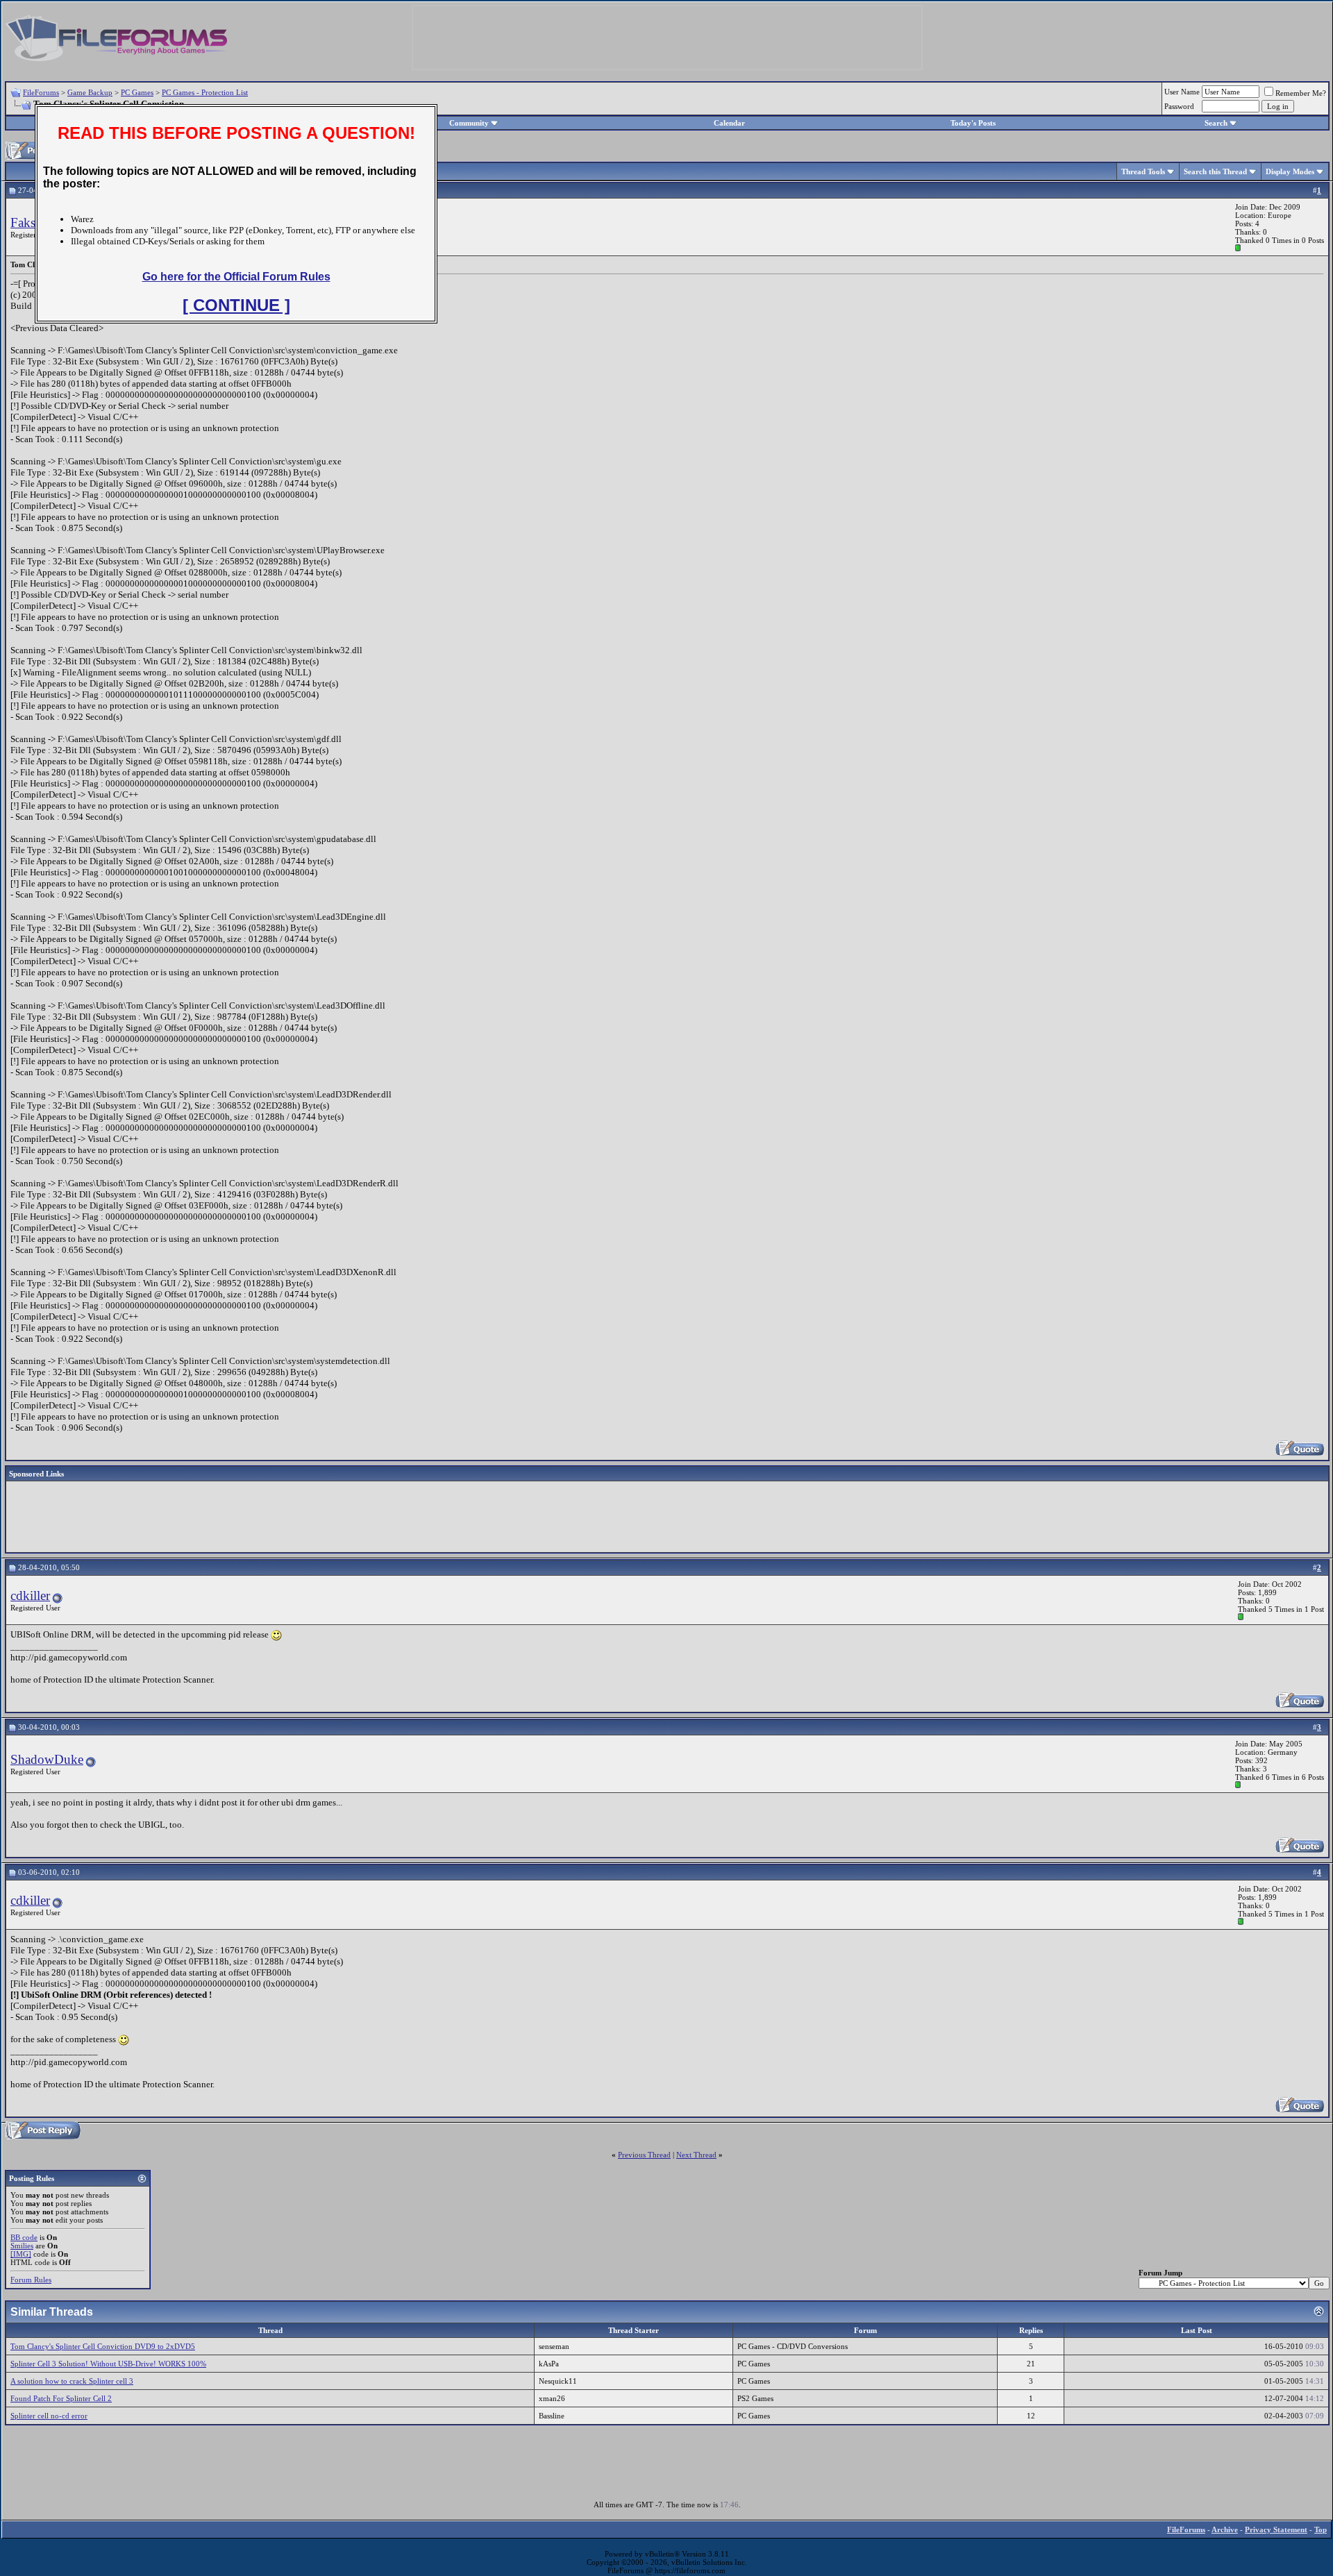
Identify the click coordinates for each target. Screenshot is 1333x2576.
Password (1179, 106)
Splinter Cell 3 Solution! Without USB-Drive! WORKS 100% (108, 2364)
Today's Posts (973, 123)
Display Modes (1290, 171)
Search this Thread (1215, 171)
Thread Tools (1143, 171)
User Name (1182, 92)
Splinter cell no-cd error (49, 2416)
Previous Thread (644, 2155)
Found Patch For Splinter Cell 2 (61, 2398)
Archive (1225, 2529)
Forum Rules (31, 2280)
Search (1216, 123)
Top (1321, 2529)
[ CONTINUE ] (236, 305)
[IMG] (21, 2254)
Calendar (729, 123)
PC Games (137, 92)
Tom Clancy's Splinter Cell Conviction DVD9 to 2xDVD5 (103, 2346)
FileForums (41, 92)
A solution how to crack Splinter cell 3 (72, 2381)
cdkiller (30, 1596)
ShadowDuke (47, 1759)
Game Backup (90, 92)
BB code (24, 2237)
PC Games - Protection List (205, 92)
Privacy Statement (1276, 2529)
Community (469, 123)
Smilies (22, 2246)
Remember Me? (1301, 93)
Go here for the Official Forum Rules (236, 277)
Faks (23, 222)
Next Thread (696, 2155)
